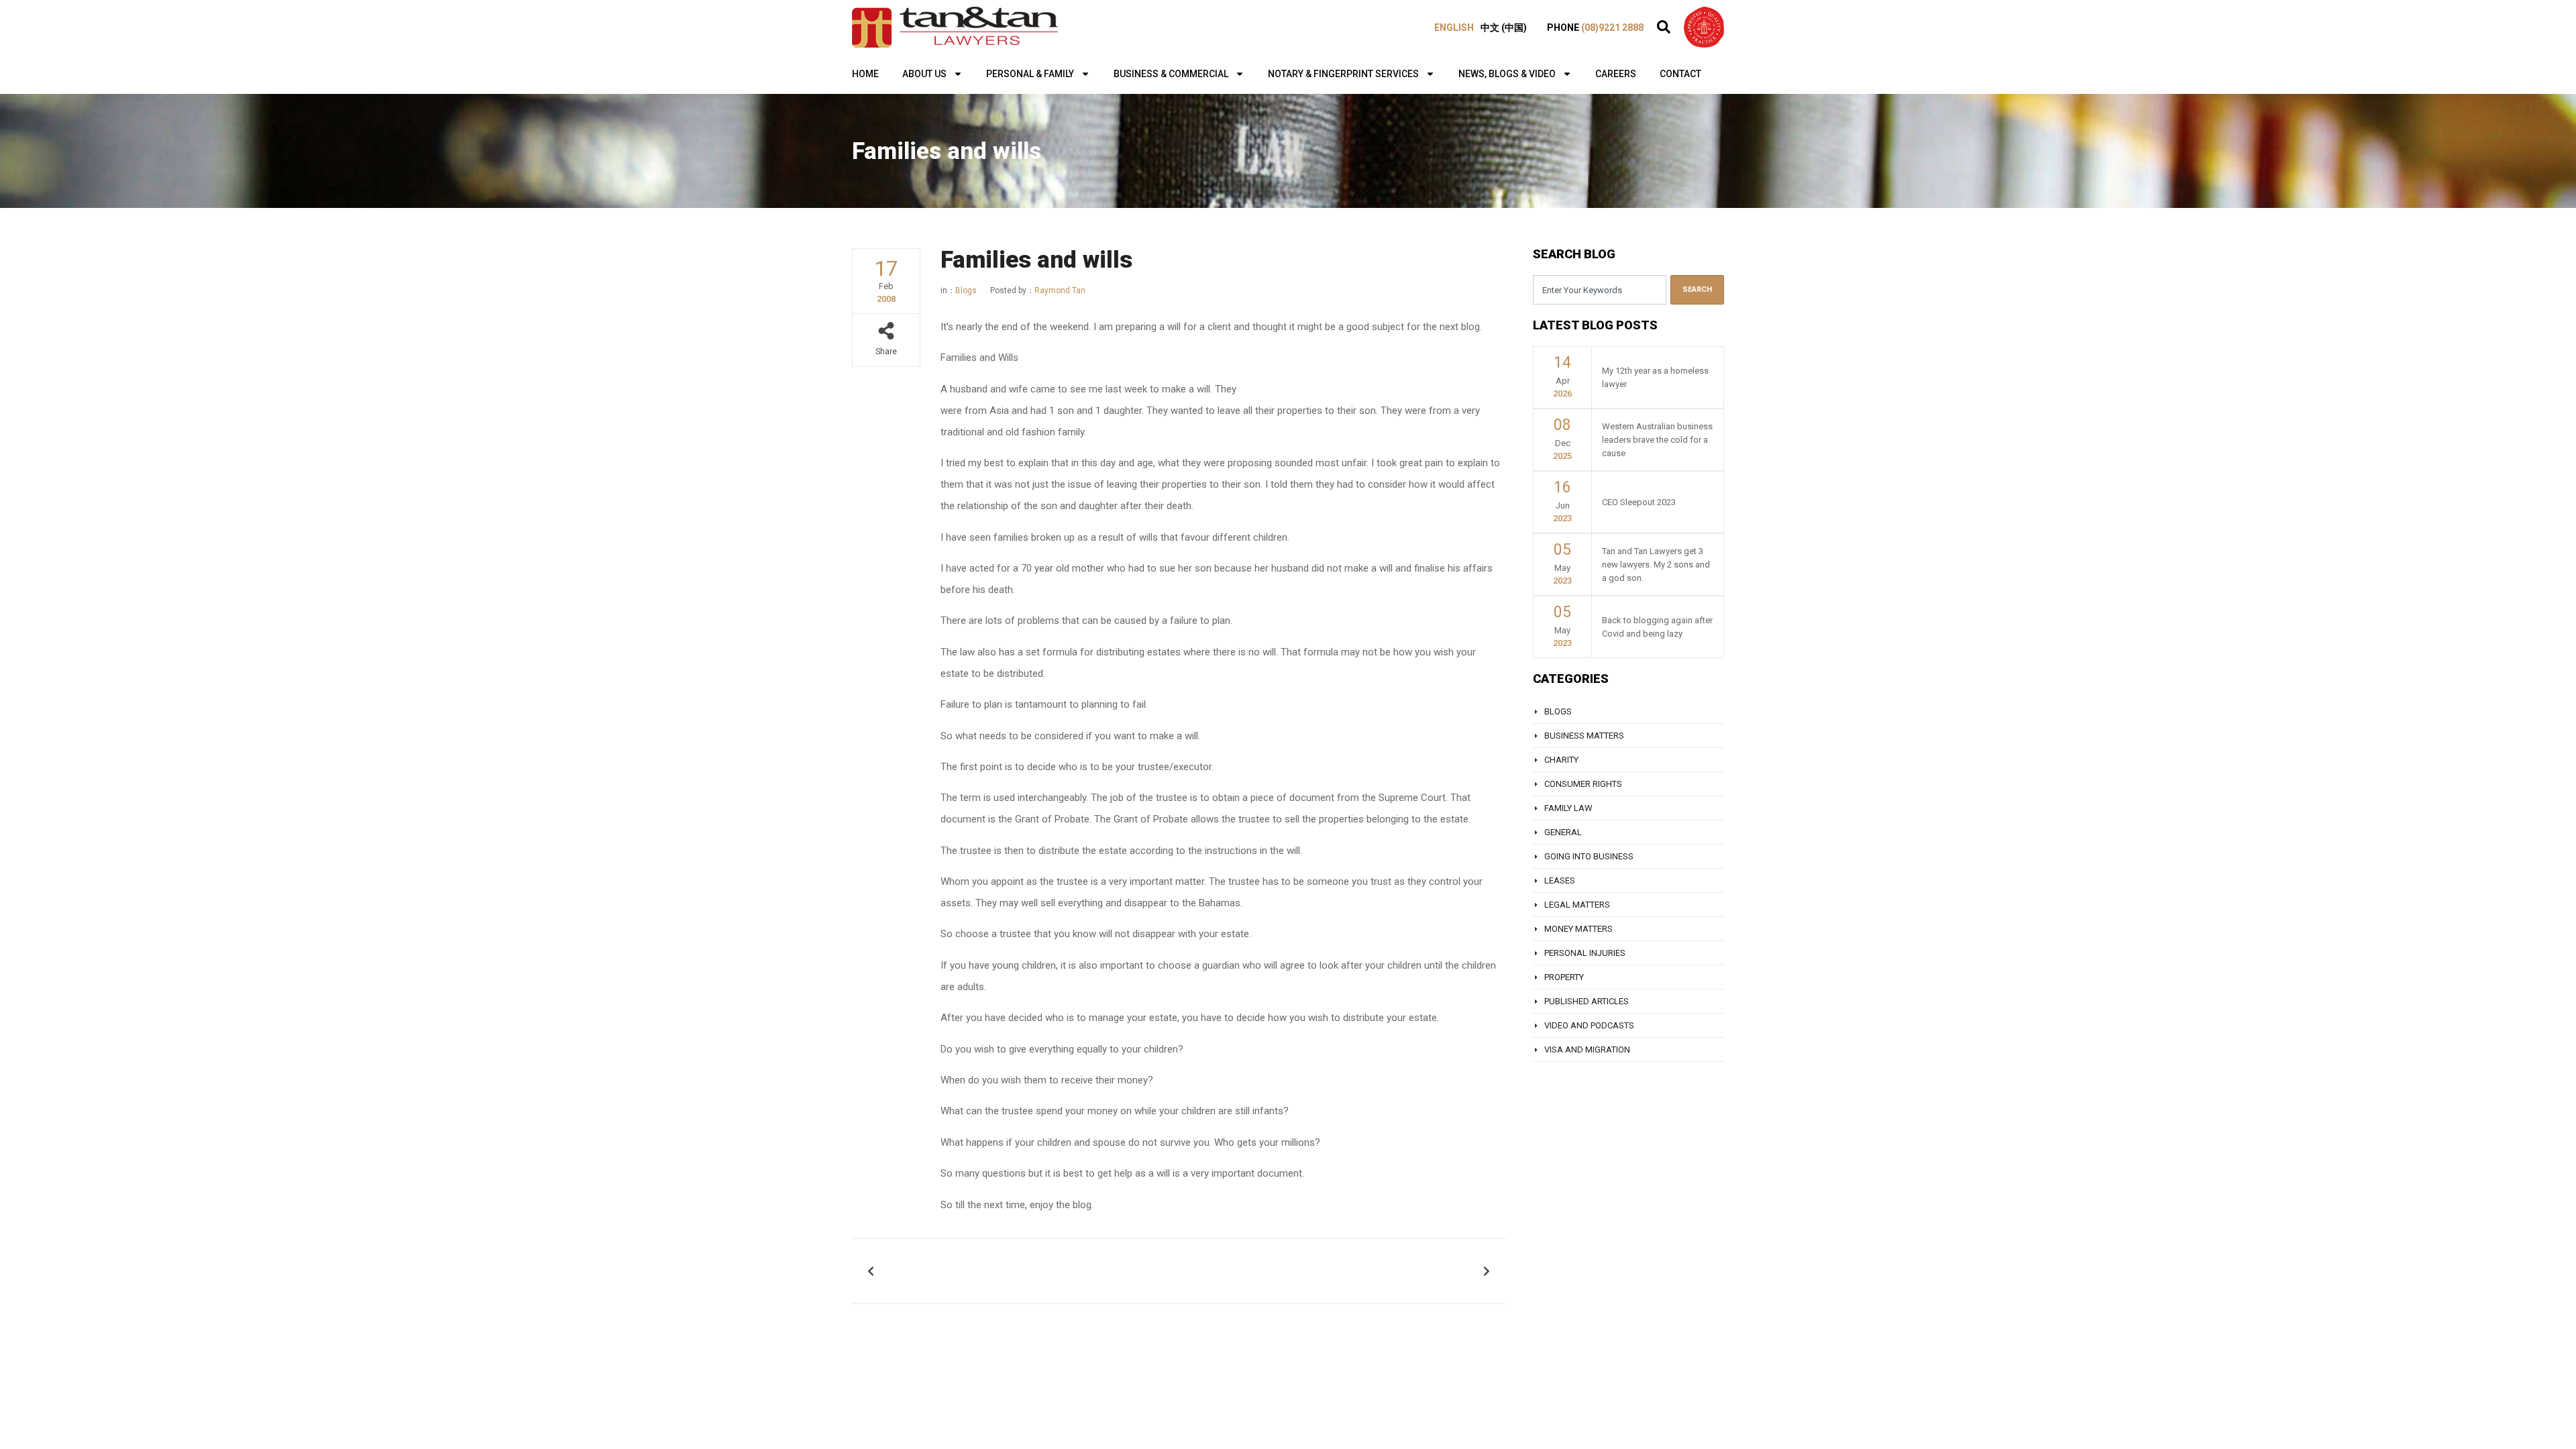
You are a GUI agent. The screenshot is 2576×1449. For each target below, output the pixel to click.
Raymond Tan (1038, 290)
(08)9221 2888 (1612, 28)
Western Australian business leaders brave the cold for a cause (1657, 440)
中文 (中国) (1504, 28)
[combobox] (1600, 290)
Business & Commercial (1171, 74)
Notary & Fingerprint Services (1343, 74)
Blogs (966, 290)
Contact (1680, 74)
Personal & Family (1030, 74)
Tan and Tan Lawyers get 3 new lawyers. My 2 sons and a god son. (1656, 565)
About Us (924, 74)
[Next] (1335, 1271)
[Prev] (1022, 1271)
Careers (1616, 74)
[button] (1664, 27)
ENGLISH (1454, 28)
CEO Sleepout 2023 (1639, 502)
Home (865, 74)
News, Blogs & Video (1507, 74)
